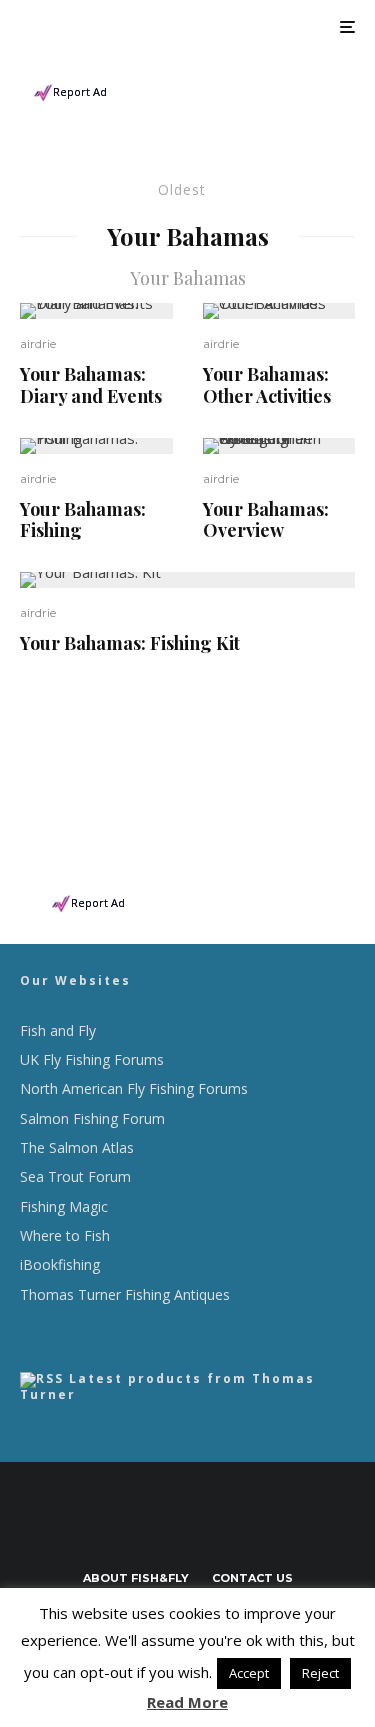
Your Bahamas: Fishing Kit (130, 644)
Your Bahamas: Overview (266, 520)
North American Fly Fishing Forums (134, 1088)
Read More (187, 1702)
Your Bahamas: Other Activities (267, 385)
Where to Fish (65, 1235)
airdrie (38, 343)
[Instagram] (187, 1529)
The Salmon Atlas (77, 1147)
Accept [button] (249, 1673)
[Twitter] (158, 1529)
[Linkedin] (216, 1529)
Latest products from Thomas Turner (167, 1386)
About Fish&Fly (136, 1578)
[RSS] (245, 1529)
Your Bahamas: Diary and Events (91, 385)
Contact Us (252, 1578)
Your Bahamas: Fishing (83, 520)
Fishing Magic (64, 1206)
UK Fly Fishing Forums (92, 1059)
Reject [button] (320, 1673)
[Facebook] (129, 1529)
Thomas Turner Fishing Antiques (125, 1294)
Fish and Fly (58, 1030)
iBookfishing (60, 1264)
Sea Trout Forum (75, 1176)
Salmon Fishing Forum (92, 1118)
